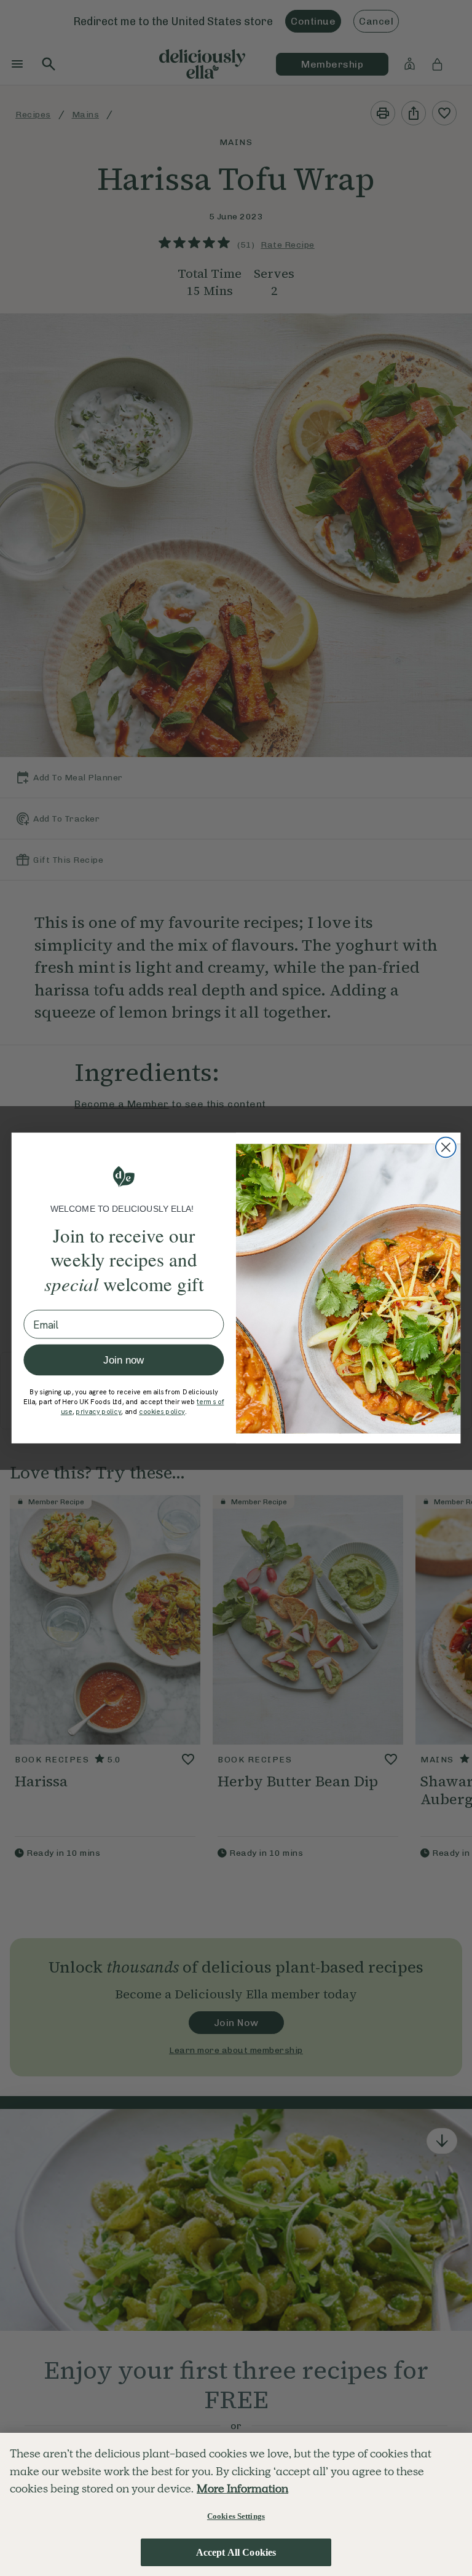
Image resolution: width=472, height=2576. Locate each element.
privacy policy (98, 1412)
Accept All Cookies (236, 2552)
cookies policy (162, 1412)
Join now (124, 1360)
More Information (242, 2488)
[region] (236, 2504)
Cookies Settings (236, 2516)
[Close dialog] (446, 1148)
